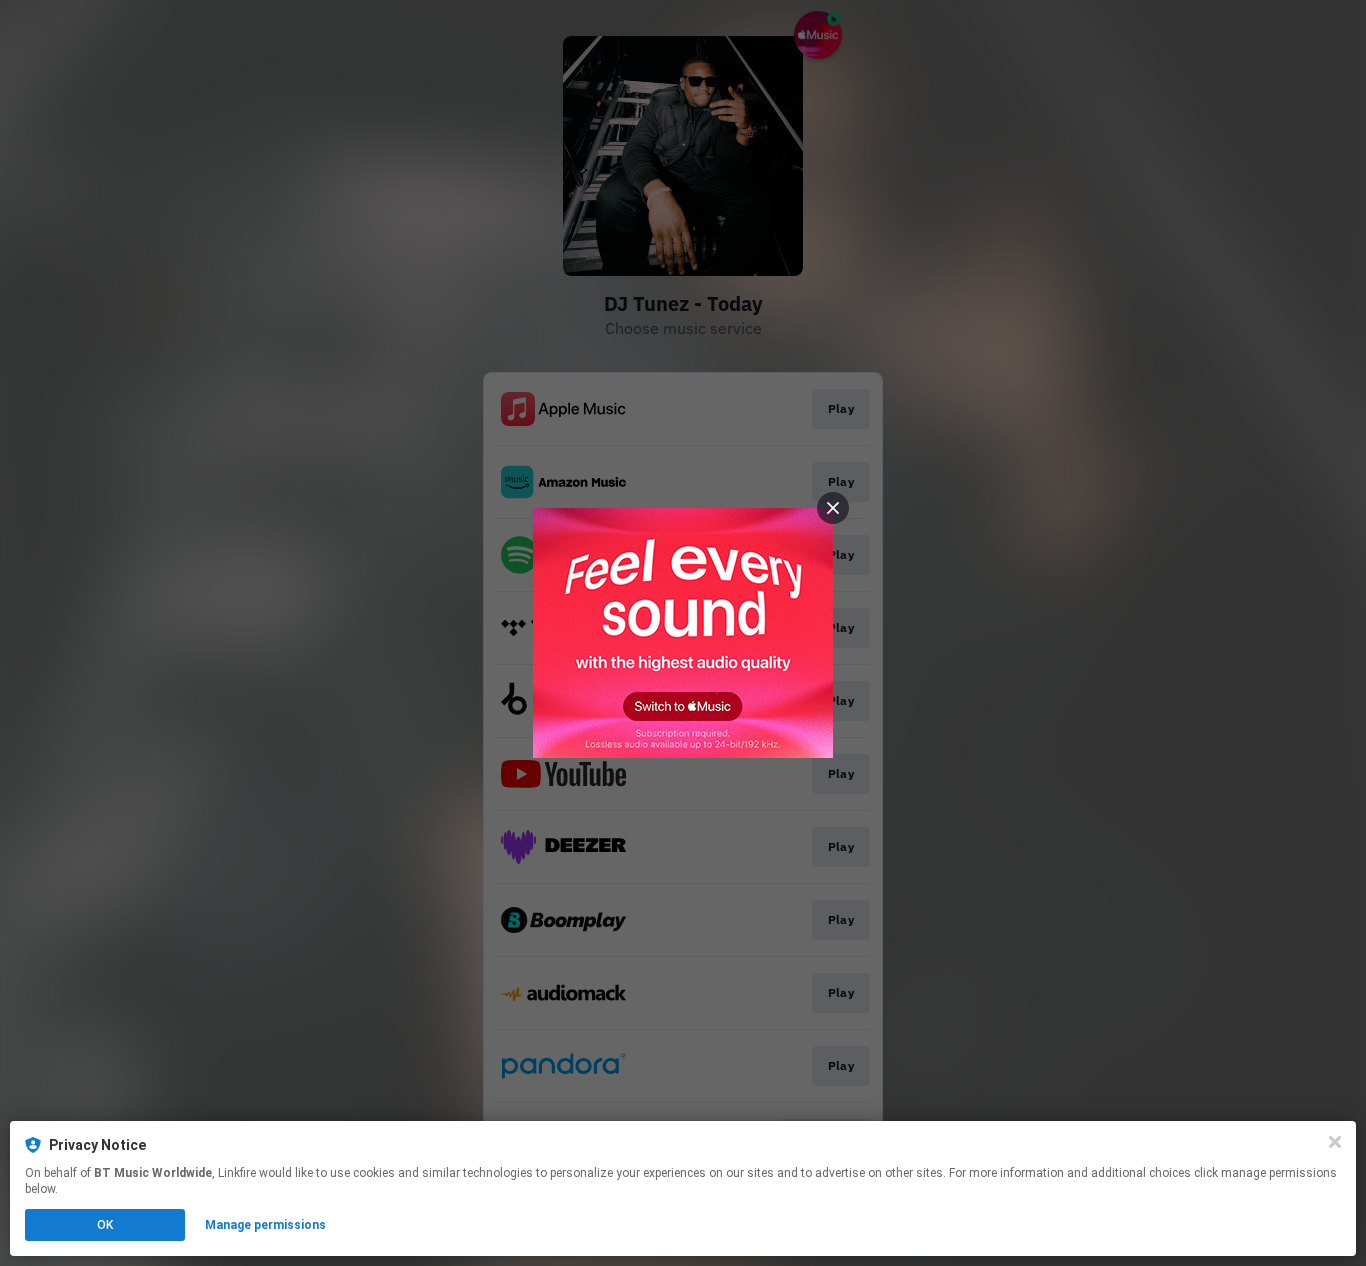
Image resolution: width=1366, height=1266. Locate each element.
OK (105, 1225)
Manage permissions (265, 1225)
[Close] (1335, 1142)
